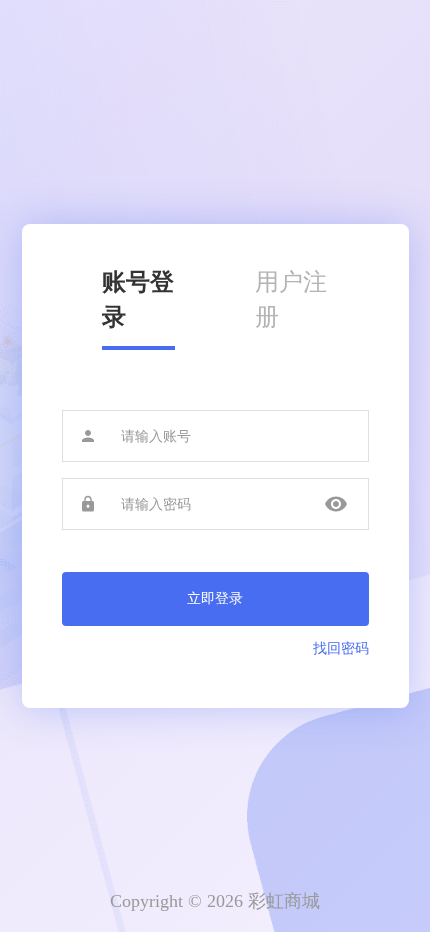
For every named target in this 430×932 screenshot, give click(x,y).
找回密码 (341, 648)
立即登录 (215, 598)
